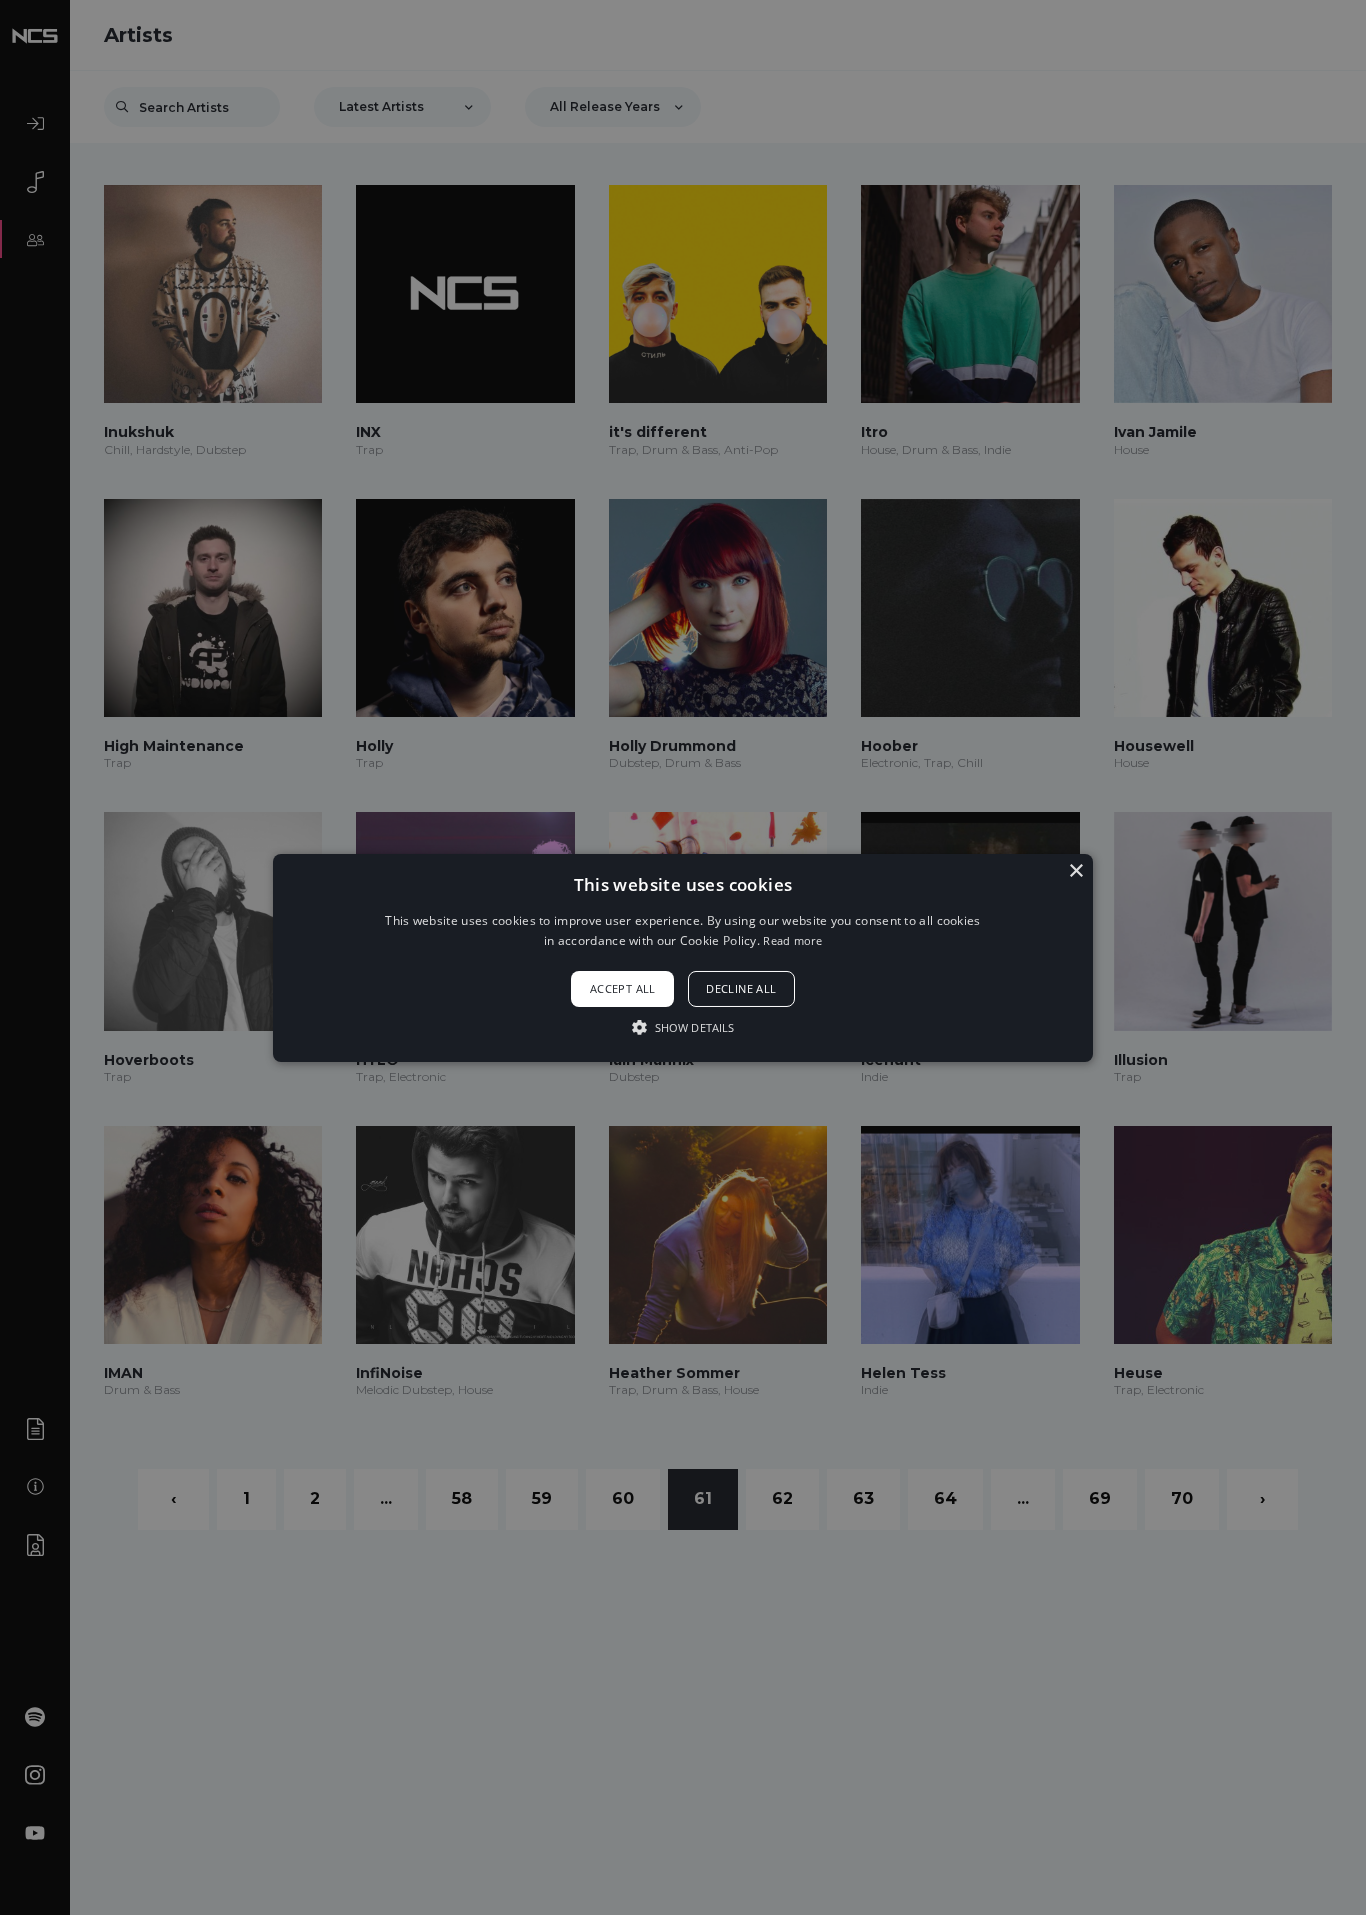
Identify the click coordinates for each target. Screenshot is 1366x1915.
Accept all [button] (623, 988)
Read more (792, 940)
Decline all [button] (741, 988)
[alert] (683, 957)
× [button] (1075, 870)
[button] (683, 957)
